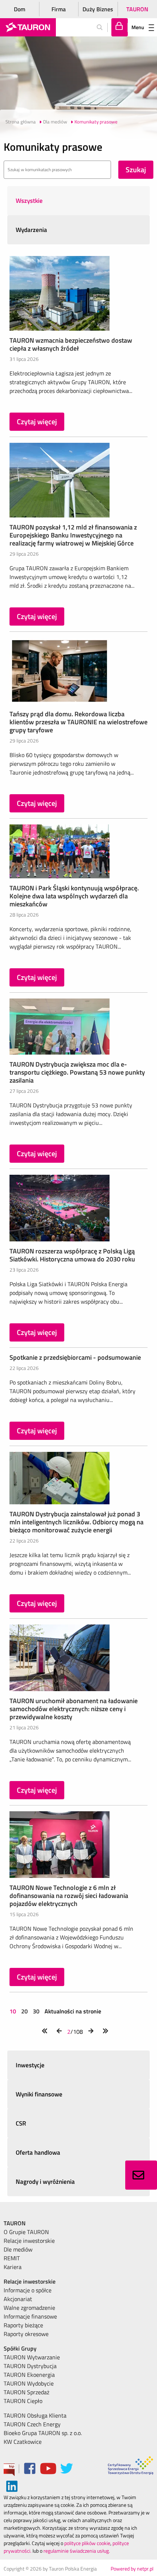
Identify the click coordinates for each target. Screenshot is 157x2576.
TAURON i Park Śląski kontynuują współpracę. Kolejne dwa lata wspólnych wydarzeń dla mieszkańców (74, 896)
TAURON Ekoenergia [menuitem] (29, 2375)
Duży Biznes (98, 9)
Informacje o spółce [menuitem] (28, 2290)
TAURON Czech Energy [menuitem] (32, 2424)
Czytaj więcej (37, 422)
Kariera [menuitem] (13, 2267)
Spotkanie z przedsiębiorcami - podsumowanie (75, 1357)
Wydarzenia (31, 230)
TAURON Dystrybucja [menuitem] (30, 2366)
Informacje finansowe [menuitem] (30, 2316)
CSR (21, 2123)
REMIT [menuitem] (12, 2258)
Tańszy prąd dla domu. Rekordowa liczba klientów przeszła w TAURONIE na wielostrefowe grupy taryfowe (78, 722)
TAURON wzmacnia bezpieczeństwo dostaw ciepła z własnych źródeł (71, 344)
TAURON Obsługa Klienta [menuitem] (35, 2415)
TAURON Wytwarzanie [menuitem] (32, 2357)
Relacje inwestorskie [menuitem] (29, 2241)
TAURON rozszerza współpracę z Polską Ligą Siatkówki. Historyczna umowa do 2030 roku (72, 1255)
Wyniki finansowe (39, 2094)
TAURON (137, 9)
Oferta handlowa (38, 2152)
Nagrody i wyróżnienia (45, 2182)
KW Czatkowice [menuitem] (23, 2442)
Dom (20, 9)
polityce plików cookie (87, 2543)
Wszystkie (29, 201)
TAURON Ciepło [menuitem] (23, 2401)
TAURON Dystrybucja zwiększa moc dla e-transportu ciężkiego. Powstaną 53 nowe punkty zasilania (77, 1072)
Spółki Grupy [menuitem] (20, 2348)
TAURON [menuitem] (15, 2223)
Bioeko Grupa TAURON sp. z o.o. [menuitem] (43, 2433)
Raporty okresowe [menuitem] (26, 2334)
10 (14, 2011)
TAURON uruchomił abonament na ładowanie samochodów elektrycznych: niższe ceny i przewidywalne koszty (74, 1709)
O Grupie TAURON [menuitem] (26, 2232)
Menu (138, 27)
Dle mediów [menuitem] (18, 2249)
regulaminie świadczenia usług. (77, 2551)
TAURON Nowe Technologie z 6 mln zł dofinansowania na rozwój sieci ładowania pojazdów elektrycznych (69, 1896)
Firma (59, 9)
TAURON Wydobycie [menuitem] (29, 2383)
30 (36, 2011)
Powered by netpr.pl (132, 2569)
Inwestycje (30, 2065)
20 (24, 2011)
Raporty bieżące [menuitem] (23, 2325)
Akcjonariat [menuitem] (18, 2299)
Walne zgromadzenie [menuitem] (29, 2308)
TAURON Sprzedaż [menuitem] (26, 2392)
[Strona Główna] (28, 27)
